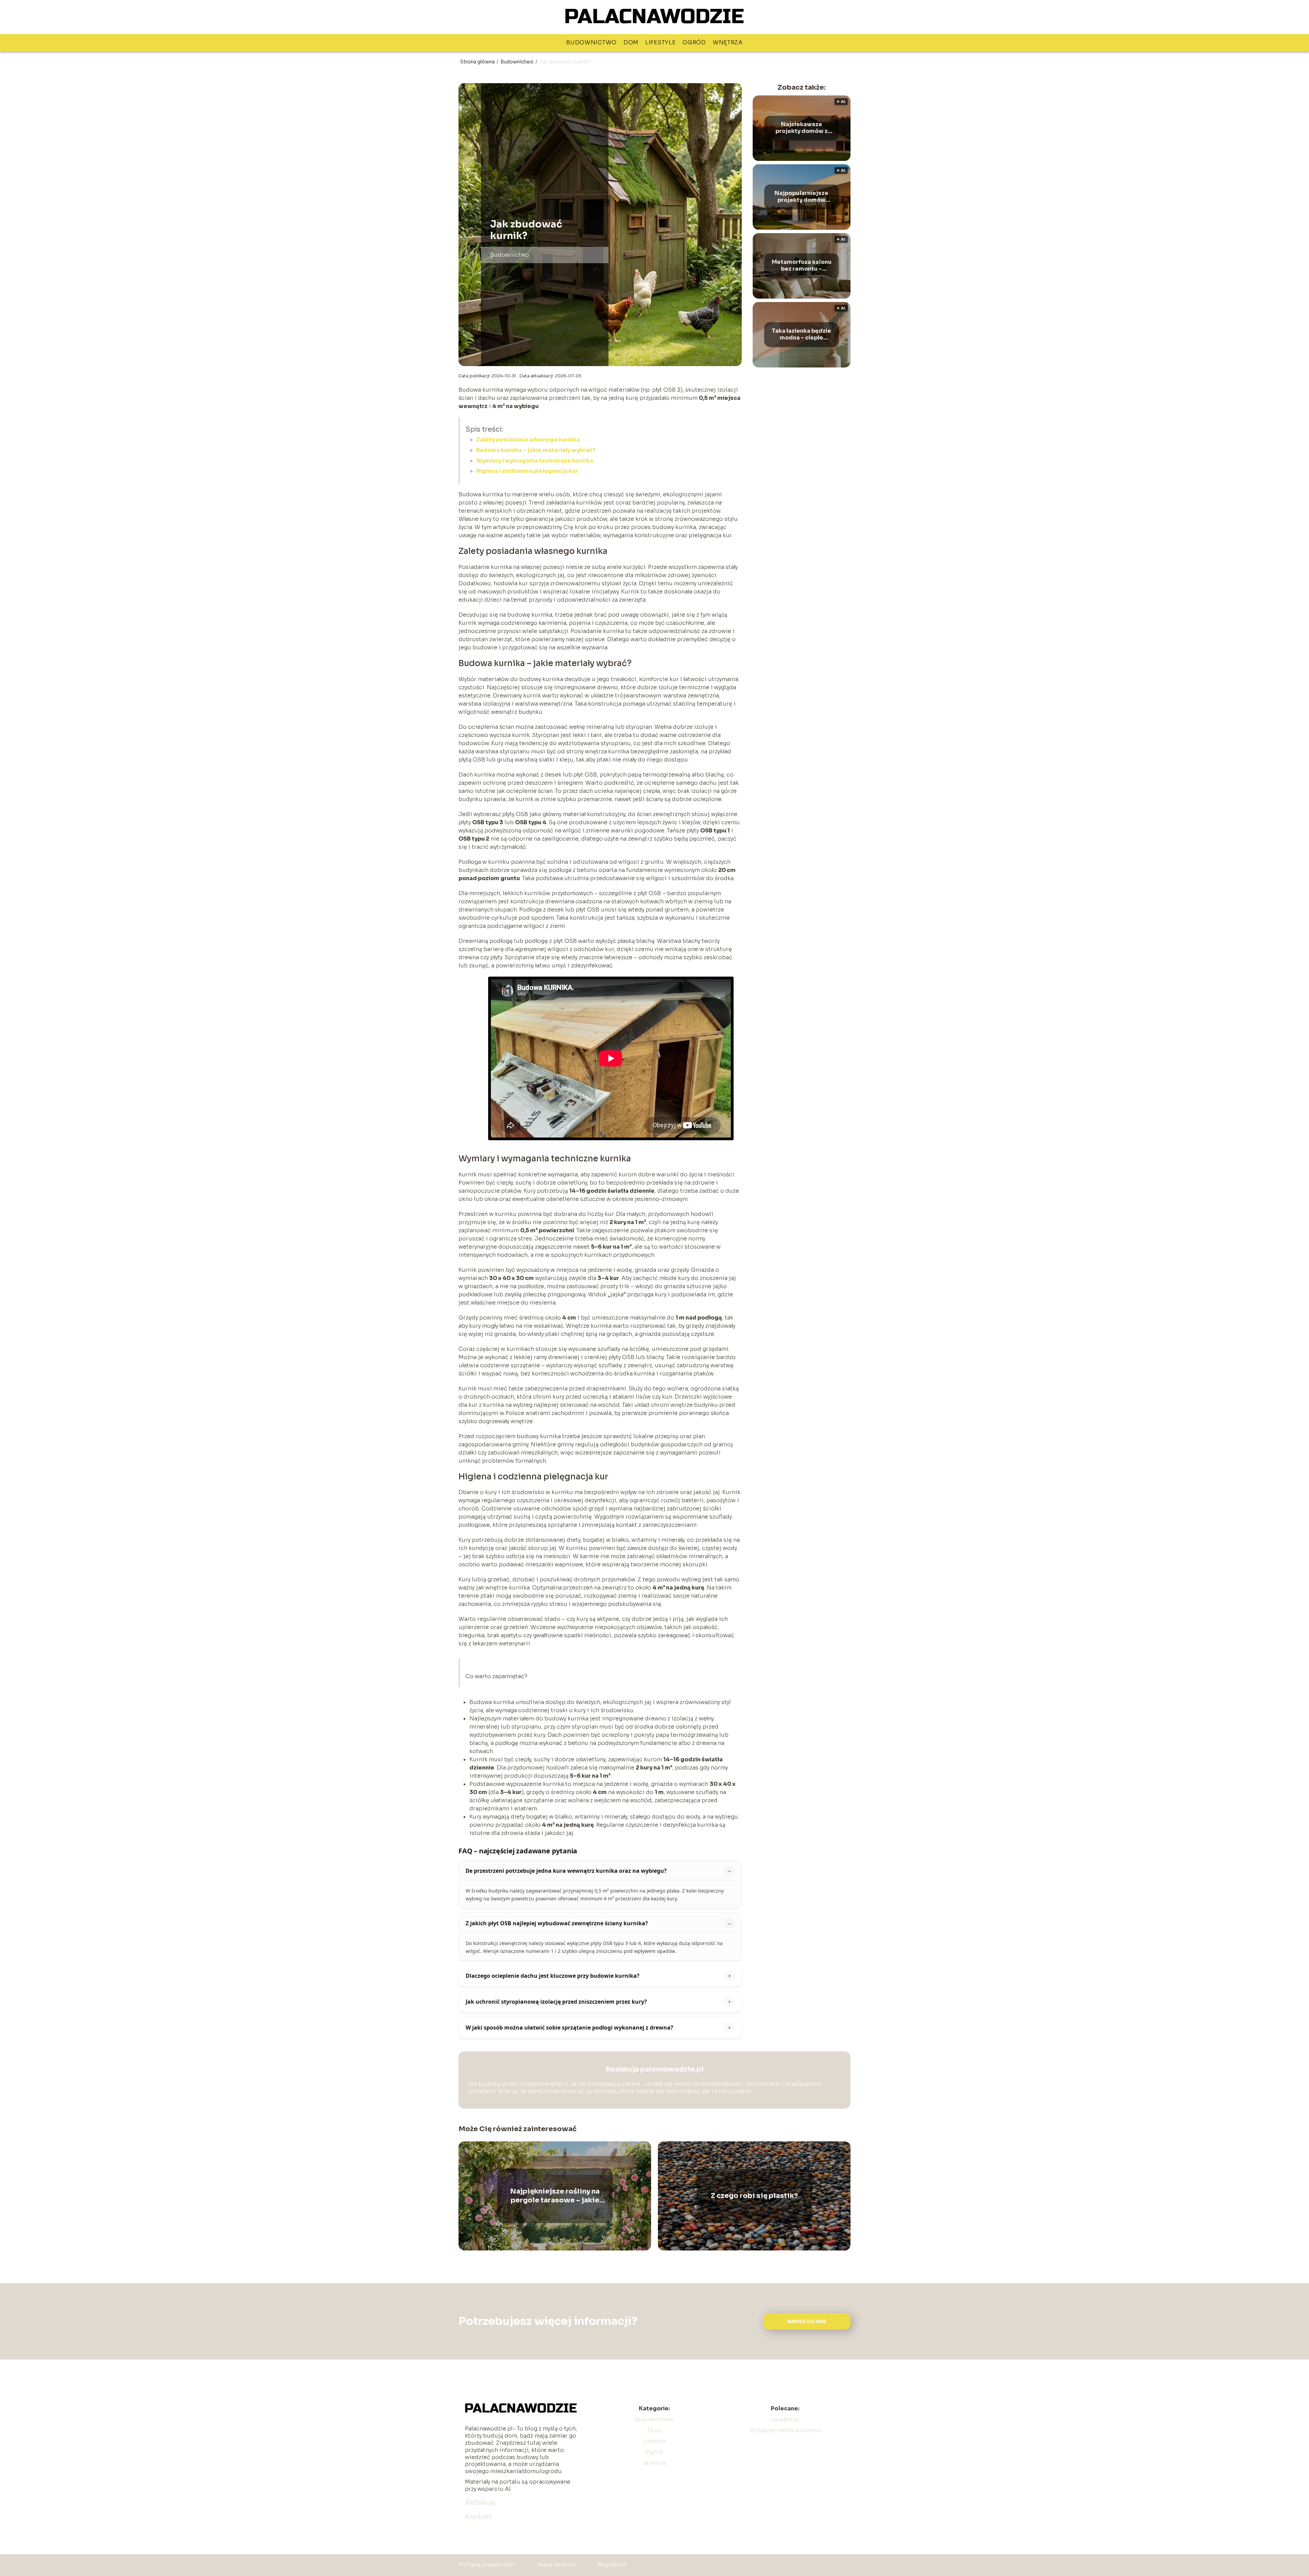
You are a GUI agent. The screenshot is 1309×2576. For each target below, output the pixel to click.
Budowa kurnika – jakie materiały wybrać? (536, 450)
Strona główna (478, 62)
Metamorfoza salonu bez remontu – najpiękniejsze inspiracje (802, 266)
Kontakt (478, 2517)
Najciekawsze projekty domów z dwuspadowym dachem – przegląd (802, 128)
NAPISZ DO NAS (807, 2322)
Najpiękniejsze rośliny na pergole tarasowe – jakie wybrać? (555, 2196)
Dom (631, 42)
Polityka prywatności (487, 2565)
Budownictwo (591, 42)
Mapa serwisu (556, 2565)
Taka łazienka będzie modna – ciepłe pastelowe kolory (801, 335)
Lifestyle (660, 42)
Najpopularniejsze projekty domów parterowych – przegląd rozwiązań (802, 197)
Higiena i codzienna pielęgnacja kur (527, 471)
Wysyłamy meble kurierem (785, 2430)
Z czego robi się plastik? (754, 2196)
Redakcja (480, 2503)
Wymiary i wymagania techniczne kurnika (535, 461)
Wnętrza (728, 42)
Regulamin (612, 2565)
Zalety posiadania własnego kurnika (528, 440)
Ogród (694, 42)
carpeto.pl (785, 2419)
